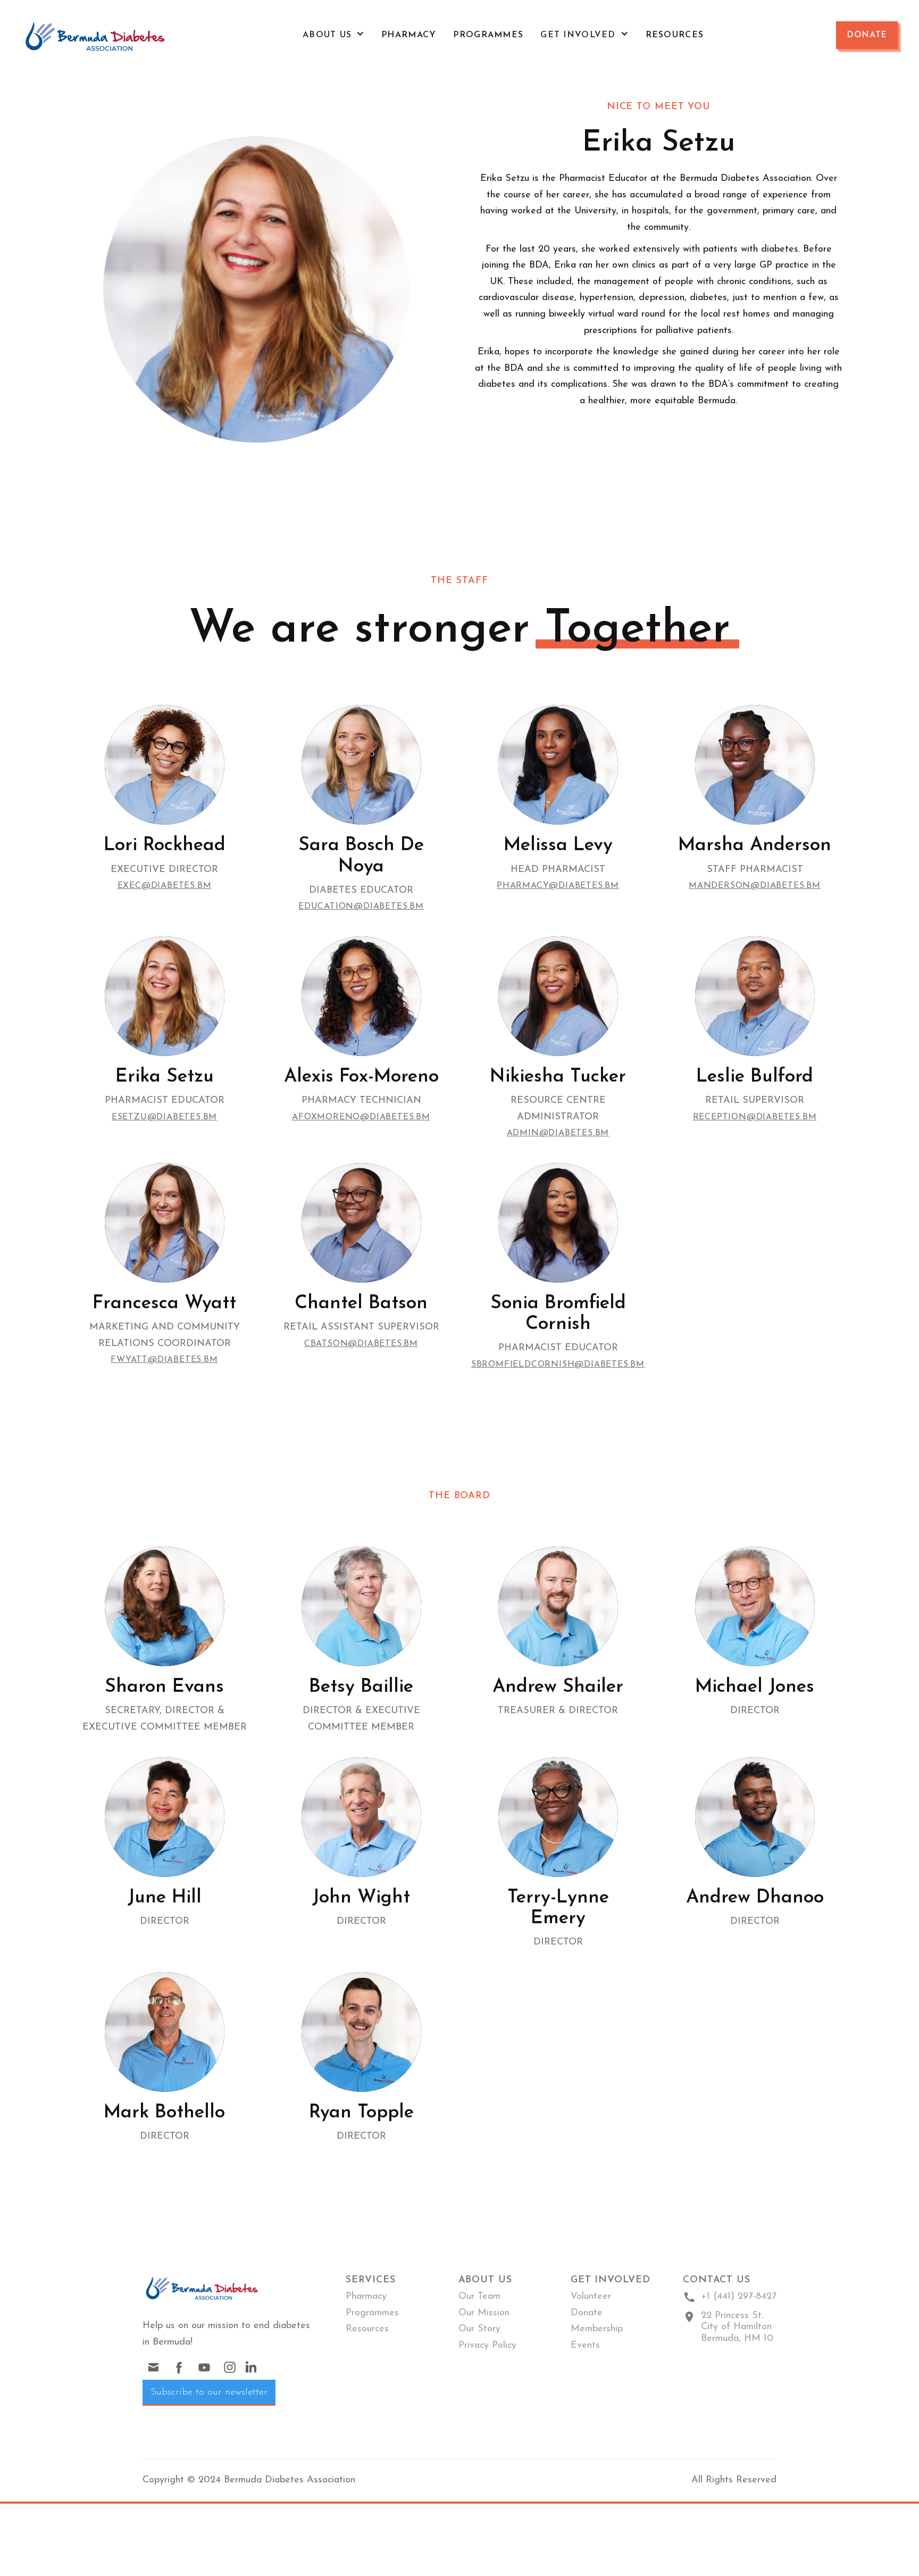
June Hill (165, 1898)
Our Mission (484, 2313)
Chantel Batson (361, 1304)
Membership (597, 2329)
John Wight (361, 1898)
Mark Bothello (164, 2113)
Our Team (479, 2297)
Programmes (488, 35)
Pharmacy (409, 35)
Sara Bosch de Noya (361, 856)
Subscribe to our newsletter (209, 2392)
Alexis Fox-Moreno (361, 1077)
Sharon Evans (164, 1687)
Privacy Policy (487, 2346)
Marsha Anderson (755, 846)
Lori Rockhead (165, 846)
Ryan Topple (361, 2113)
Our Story (479, 2329)
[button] (333, 35)
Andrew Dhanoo (755, 1898)
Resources (675, 35)
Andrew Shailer (558, 1687)
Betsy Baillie (361, 1687)
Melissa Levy (558, 846)
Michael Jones (755, 1687)
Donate (867, 35)
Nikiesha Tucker (558, 1077)
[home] (96, 35)
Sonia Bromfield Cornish (558, 1314)
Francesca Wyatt (164, 1304)
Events (585, 2346)
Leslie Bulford (755, 1077)
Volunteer (591, 2297)
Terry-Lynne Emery (558, 1908)
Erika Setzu (165, 1077)
